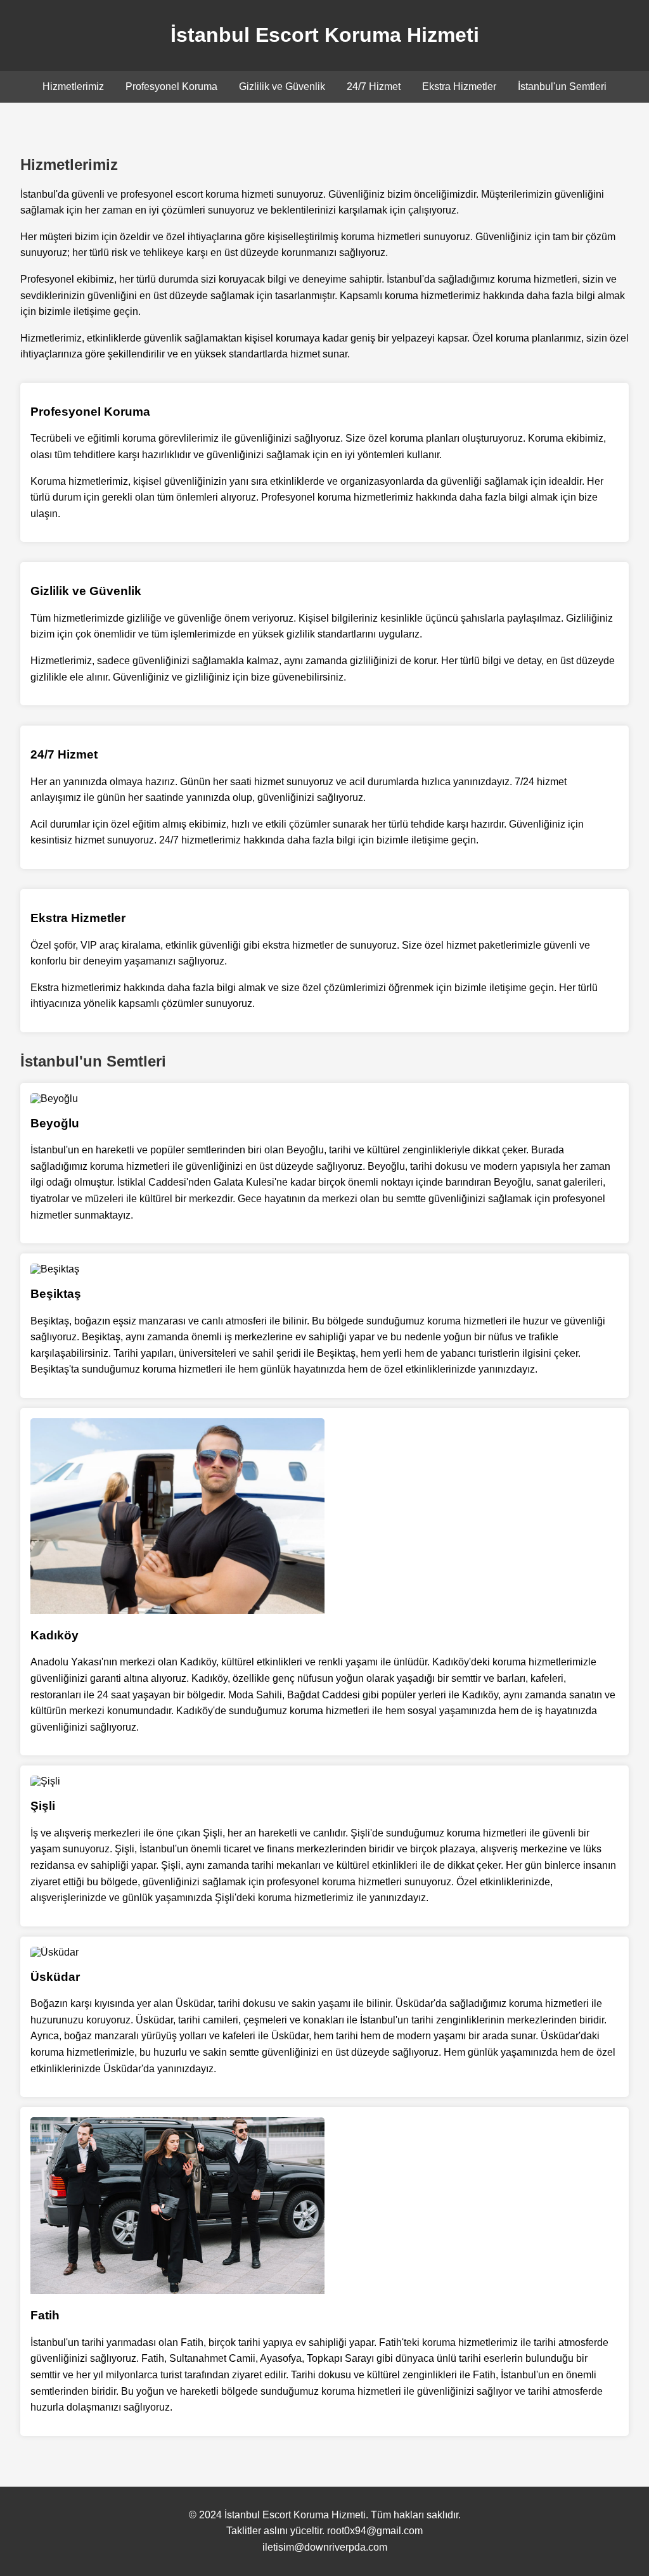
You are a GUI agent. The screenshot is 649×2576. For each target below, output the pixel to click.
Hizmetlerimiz (73, 87)
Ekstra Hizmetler (459, 87)
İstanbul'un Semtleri (562, 87)
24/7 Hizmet (374, 87)
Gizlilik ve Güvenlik (282, 87)
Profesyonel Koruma (171, 87)
